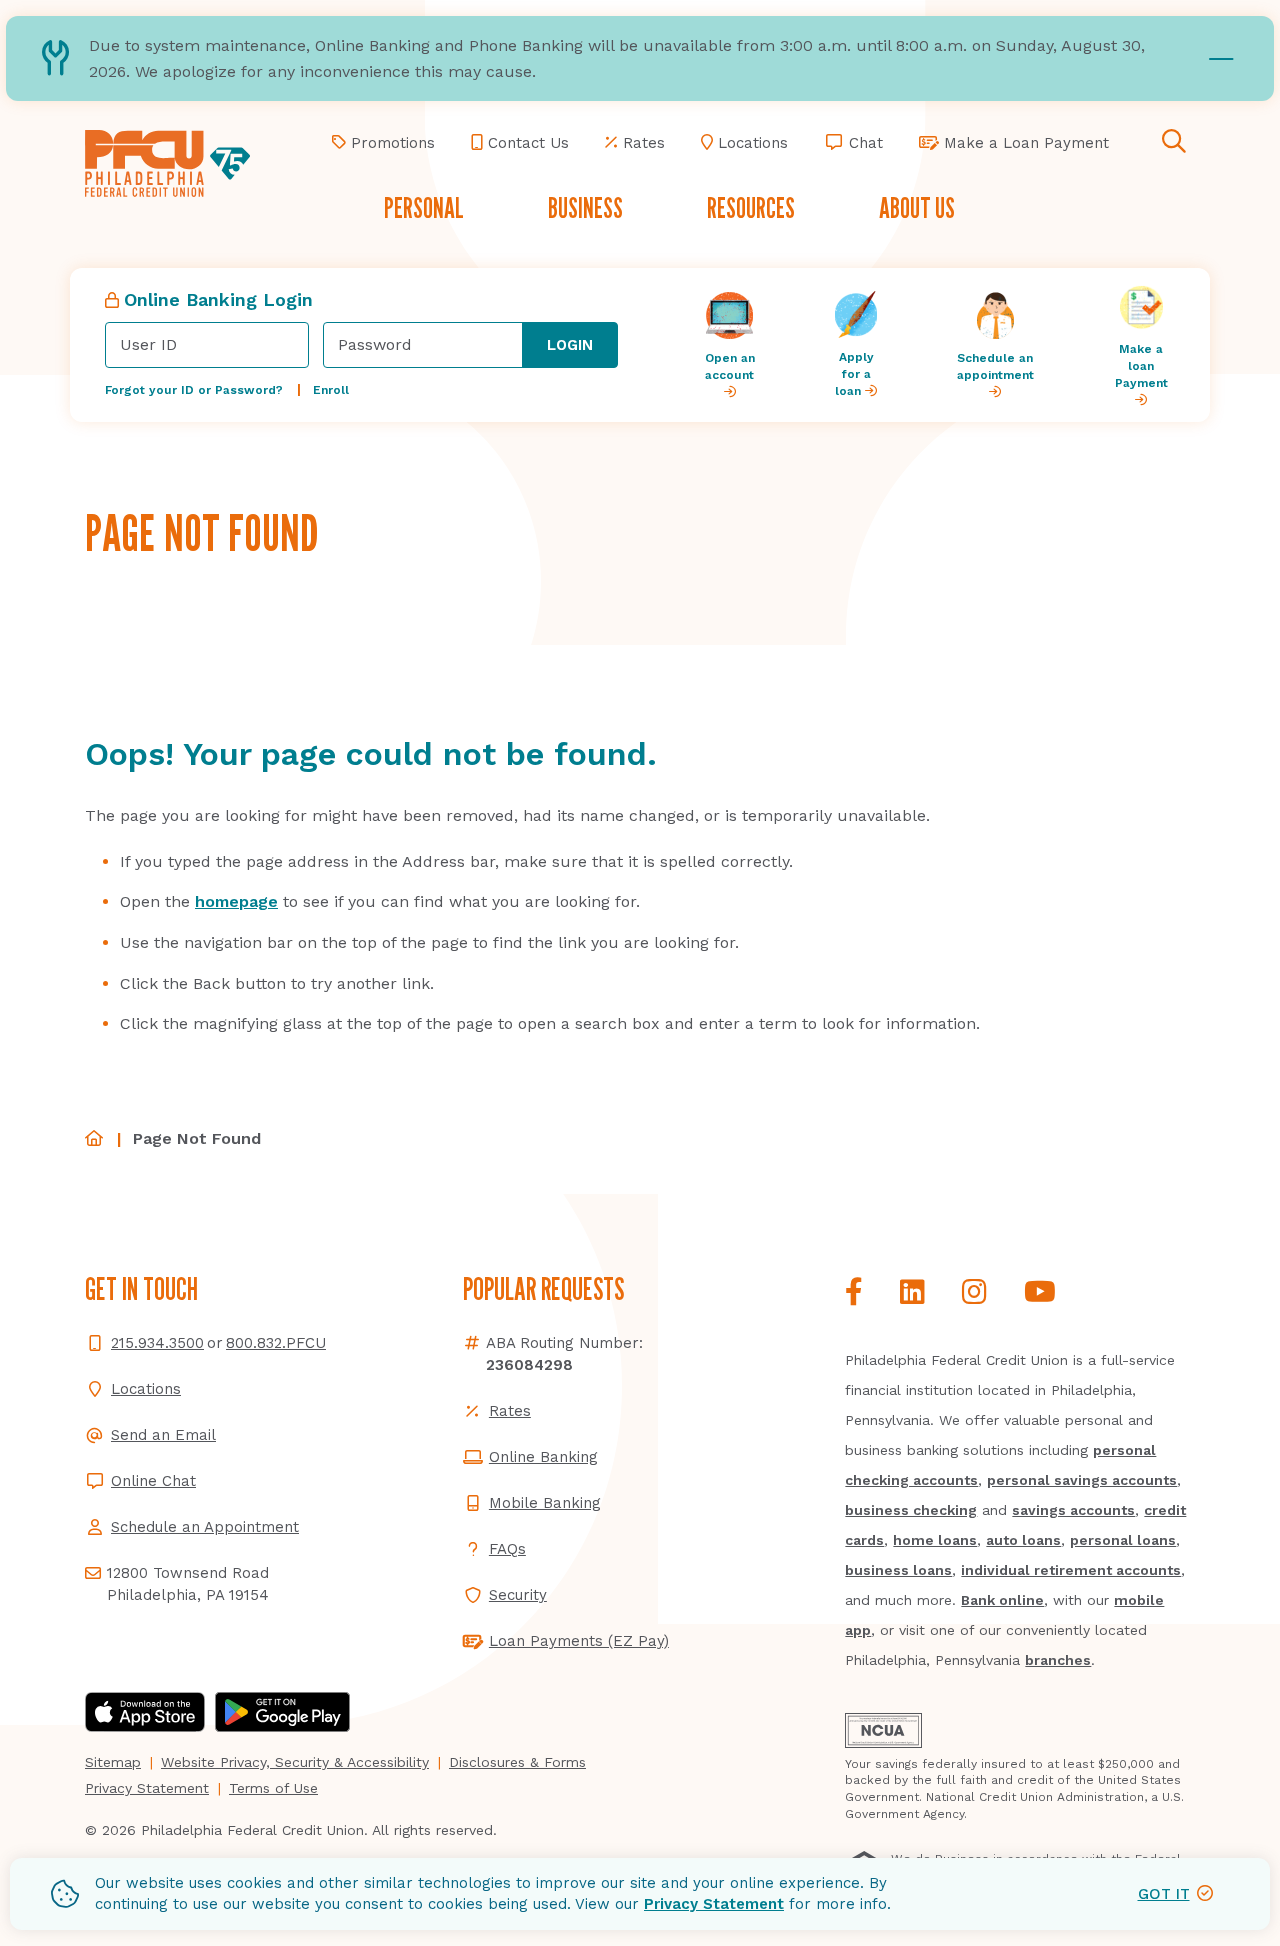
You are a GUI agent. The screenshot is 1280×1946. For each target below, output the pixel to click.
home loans (935, 1540)
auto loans (1023, 1540)
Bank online (1002, 1600)
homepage (236, 901)
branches (1058, 1660)
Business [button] (585, 208)
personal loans (1123, 1540)
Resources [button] (751, 208)
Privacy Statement (714, 1904)
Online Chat (153, 1481)
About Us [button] (917, 208)
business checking (911, 1510)
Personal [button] (424, 208)
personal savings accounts (1082, 1480)
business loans (898, 1570)
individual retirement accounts (1071, 1570)
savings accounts (1073, 1510)
